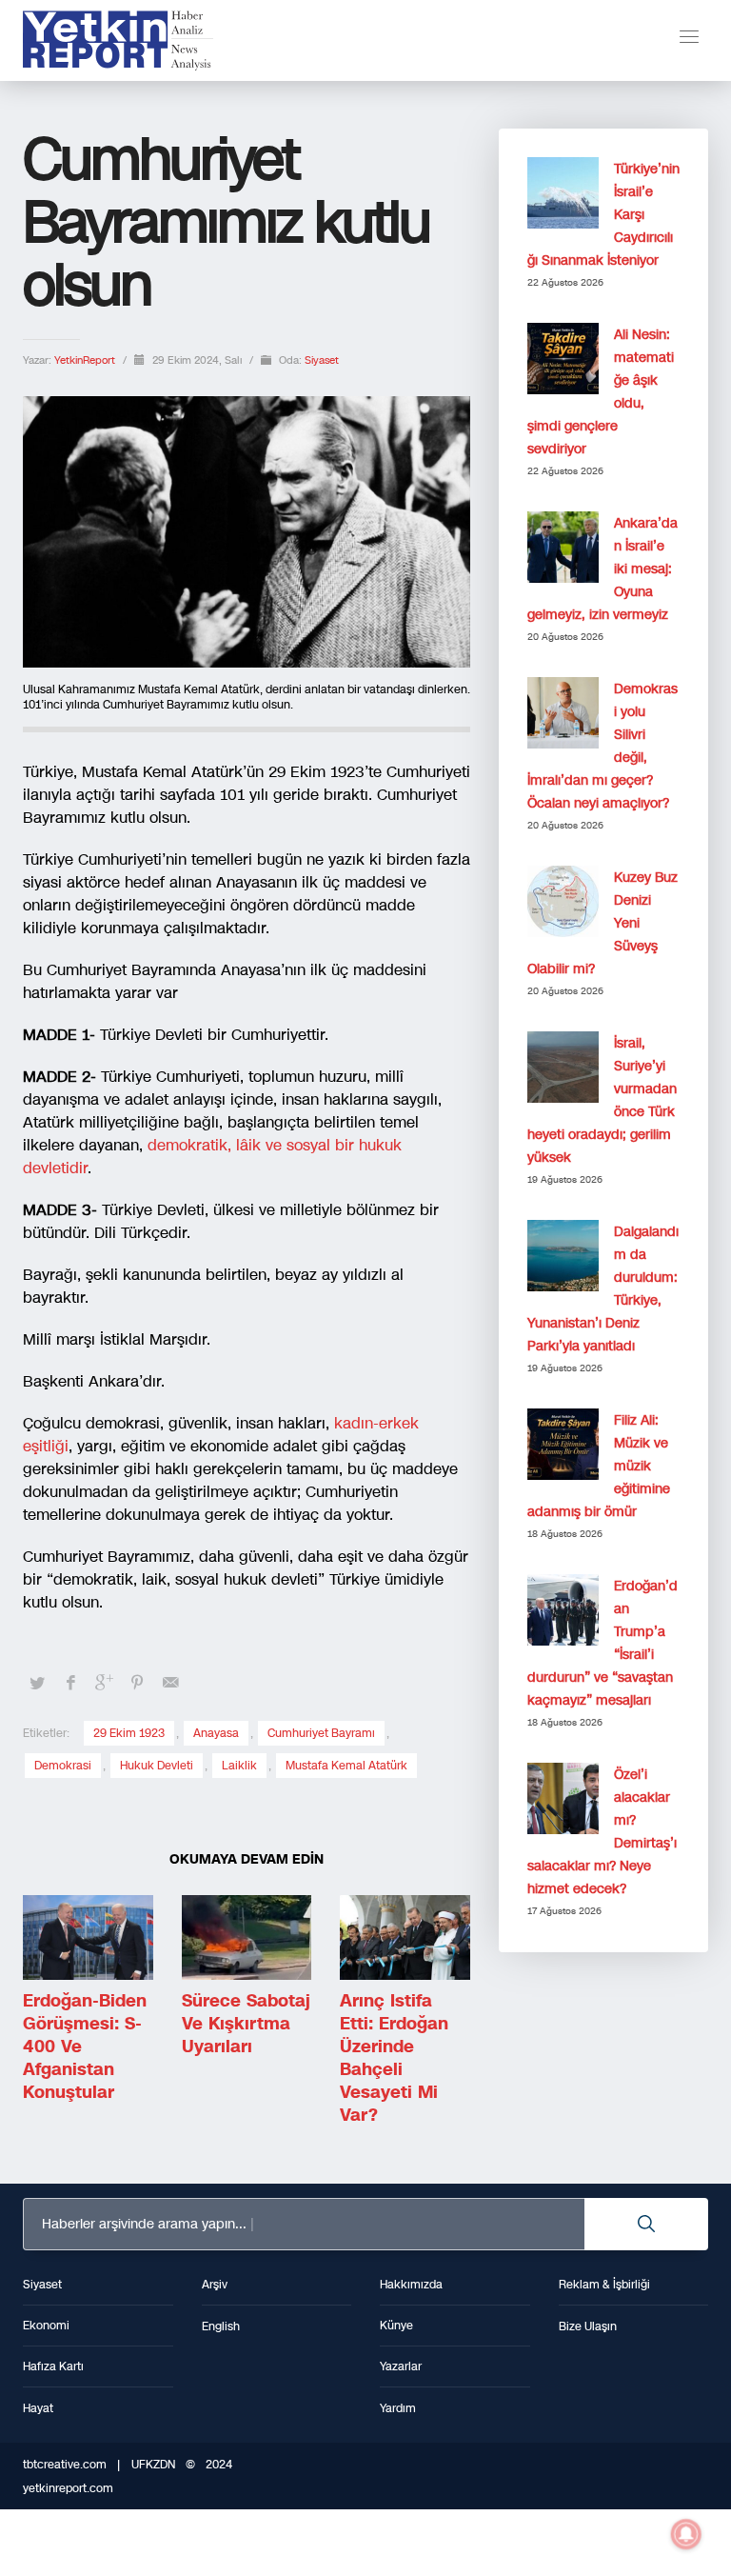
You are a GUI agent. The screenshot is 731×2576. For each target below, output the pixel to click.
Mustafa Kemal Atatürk (346, 1766)
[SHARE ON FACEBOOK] (70, 1683)
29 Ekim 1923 (129, 1733)
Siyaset (322, 360)
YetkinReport (86, 360)
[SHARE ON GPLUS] (104, 1683)
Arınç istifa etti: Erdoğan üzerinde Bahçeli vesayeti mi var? (394, 2058)
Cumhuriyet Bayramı (321, 1733)
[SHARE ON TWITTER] (37, 1684)
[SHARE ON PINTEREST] (137, 1683)
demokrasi (63, 1766)
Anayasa (216, 1733)
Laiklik (239, 1766)
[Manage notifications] (686, 2534)
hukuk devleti (157, 1766)
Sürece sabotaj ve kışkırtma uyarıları (246, 2024)
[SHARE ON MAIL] (170, 1683)
